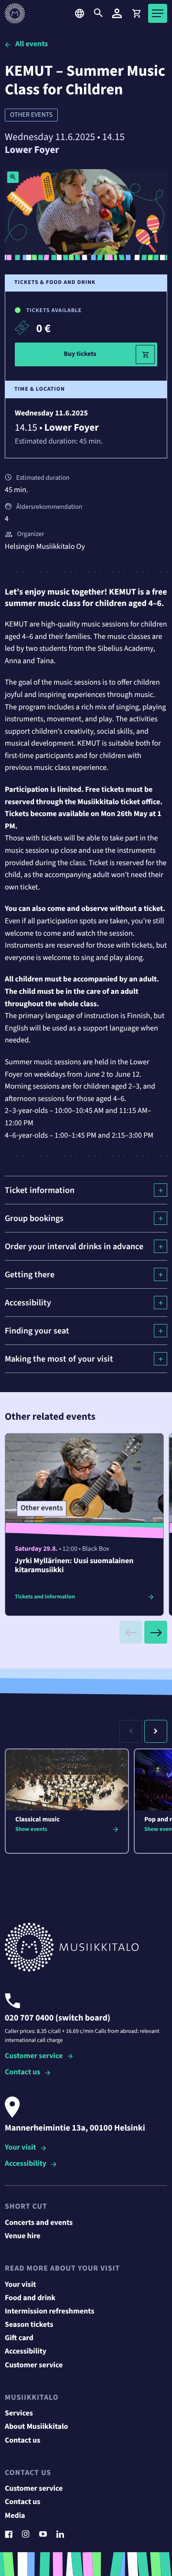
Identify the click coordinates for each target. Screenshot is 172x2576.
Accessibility (26, 2164)
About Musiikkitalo (36, 2427)
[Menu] (158, 13)
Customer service (34, 2056)
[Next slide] (156, 1632)
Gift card (19, 2338)
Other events (31, 115)
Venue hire (23, 2236)
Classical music (38, 1819)
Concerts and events (39, 2223)
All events (32, 44)
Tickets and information (45, 1597)
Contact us (22, 2073)
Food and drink (30, 2298)
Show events (31, 1829)
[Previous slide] (131, 1632)
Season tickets (29, 2325)
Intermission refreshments (49, 2312)
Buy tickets (80, 354)
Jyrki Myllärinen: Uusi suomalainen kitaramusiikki (74, 1566)
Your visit (20, 2148)
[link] (136, 13)
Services (19, 2414)
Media (15, 2516)
